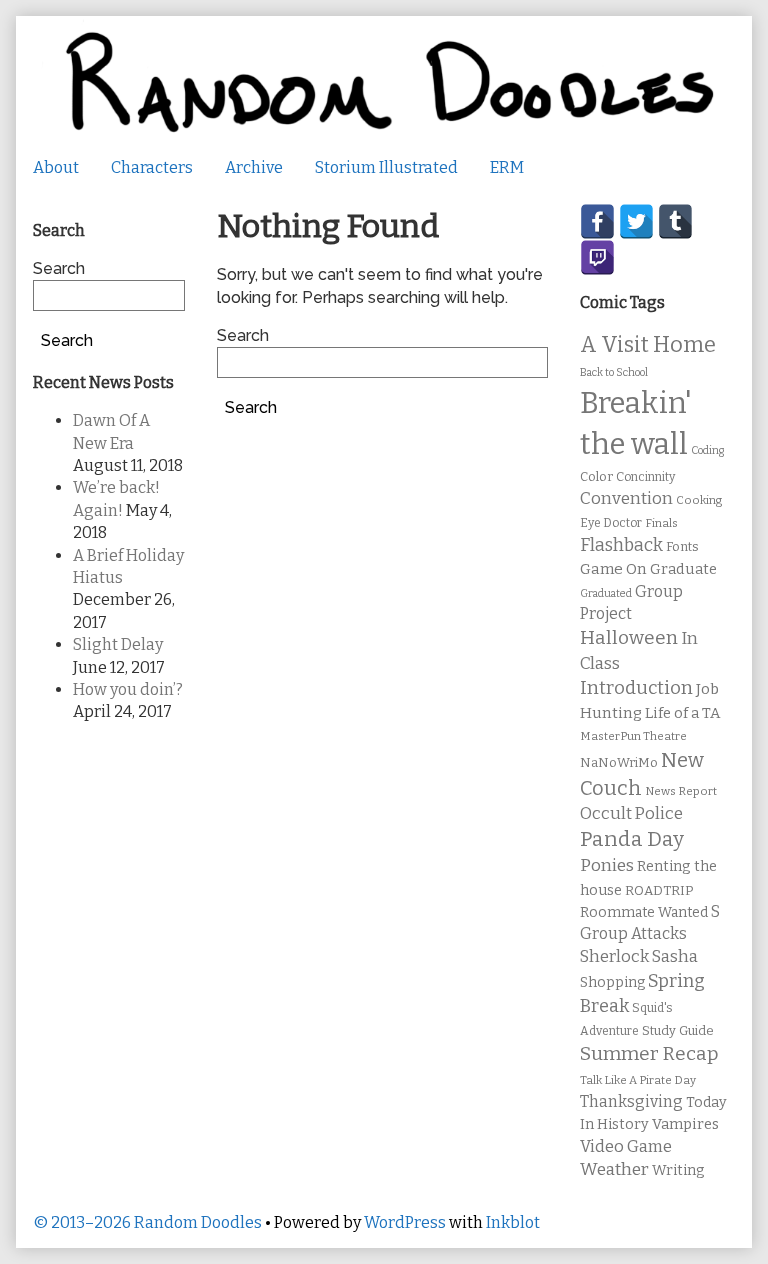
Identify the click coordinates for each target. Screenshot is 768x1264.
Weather (614, 1169)
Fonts (682, 546)
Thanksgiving (631, 1101)
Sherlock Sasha (639, 956)
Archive (254, 167)
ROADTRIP (659, 891)
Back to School (614, 372)
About (56, 167)
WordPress (405, 1222)
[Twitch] (597, 257)
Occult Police (631, 813)
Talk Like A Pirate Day (638, 1080)
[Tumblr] (675, 221)
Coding (707, 450)
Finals (661, 523)
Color (596, 476)
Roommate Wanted (644, 912)
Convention (626, 498)
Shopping (612, 982)
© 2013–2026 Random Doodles (147, 1222)
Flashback (621, 545)
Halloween (629, 637)
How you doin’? (128, 689)
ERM (507, 167)
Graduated (606, 593)
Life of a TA (682, 713)
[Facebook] (597, 221)
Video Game (626, 1146)
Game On (613, 569)
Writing (678, 1170)
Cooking (699, 500)
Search (243, 335)
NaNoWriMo (619, 762)
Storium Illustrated (386, 167)
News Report (681, 791)
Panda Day (632, 839)
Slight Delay (118, 644)
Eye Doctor (611, 523)
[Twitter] (636, 221)
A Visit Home (648, 345)
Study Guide (678, 1030)
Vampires (685, 1124)
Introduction (636, 688)
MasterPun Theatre (633, 736)
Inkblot (513, 1222)
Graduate (683, 569)
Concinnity (645, 477)
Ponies (607, 865)
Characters (152, 167)
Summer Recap (649, 1053)
